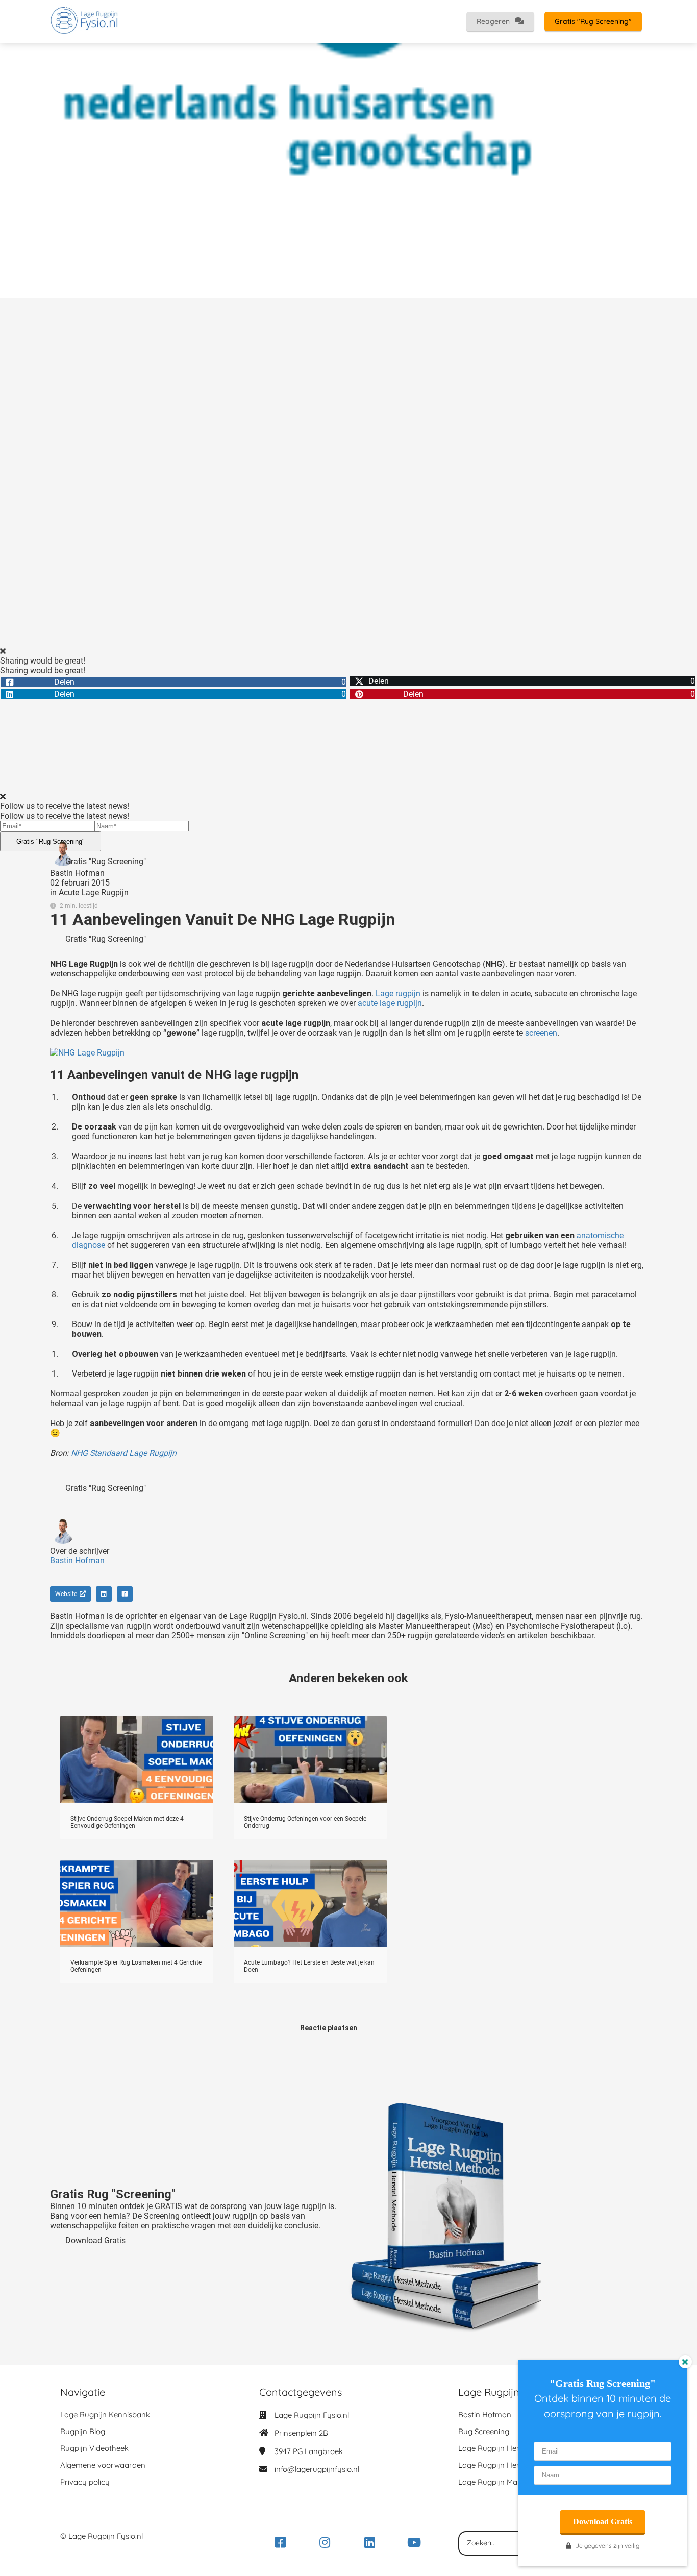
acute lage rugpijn (390, 1003)
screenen (541, 1033)
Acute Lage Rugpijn (94, 892)
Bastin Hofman (77, 873)
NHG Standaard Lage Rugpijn (124, 1453)
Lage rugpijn (398, 993)
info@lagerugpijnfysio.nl (317, 2469)
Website (66, 1594)
